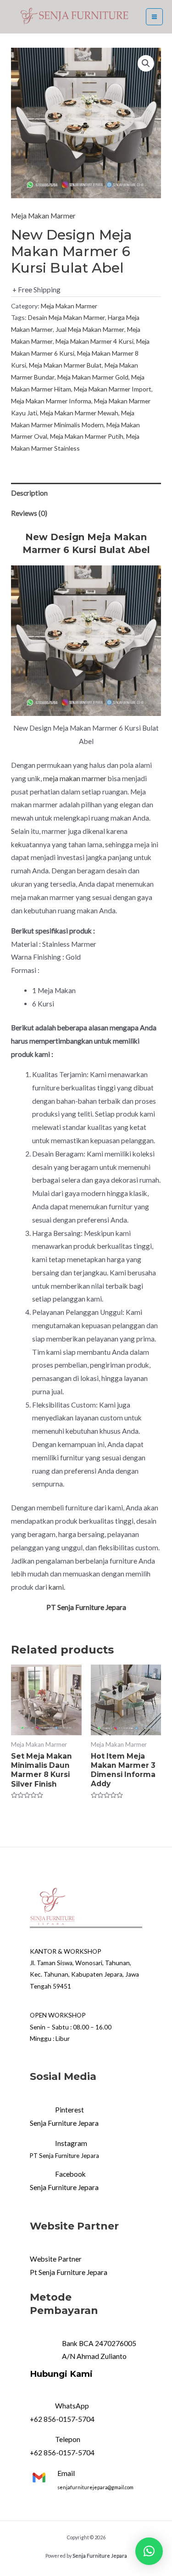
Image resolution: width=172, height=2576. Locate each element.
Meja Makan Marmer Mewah (79, 413)
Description (29, 493)
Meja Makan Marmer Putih (87, 436)
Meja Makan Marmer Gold (93, 377)
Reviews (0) (29, 513)
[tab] (86, 493)
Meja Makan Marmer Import (113, 389)
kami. (57, 1587)
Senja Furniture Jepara (64, 2123)
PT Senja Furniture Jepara (64, 2156)
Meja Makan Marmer (43, 216)
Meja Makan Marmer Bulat (65, 365)
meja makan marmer (75, 778)
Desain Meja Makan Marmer (67, 317)
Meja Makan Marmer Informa (51, 401)
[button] (149, 2551)
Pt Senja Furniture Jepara (69, 2272)
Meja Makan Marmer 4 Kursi (94, 341)
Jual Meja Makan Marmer (90, 329)
